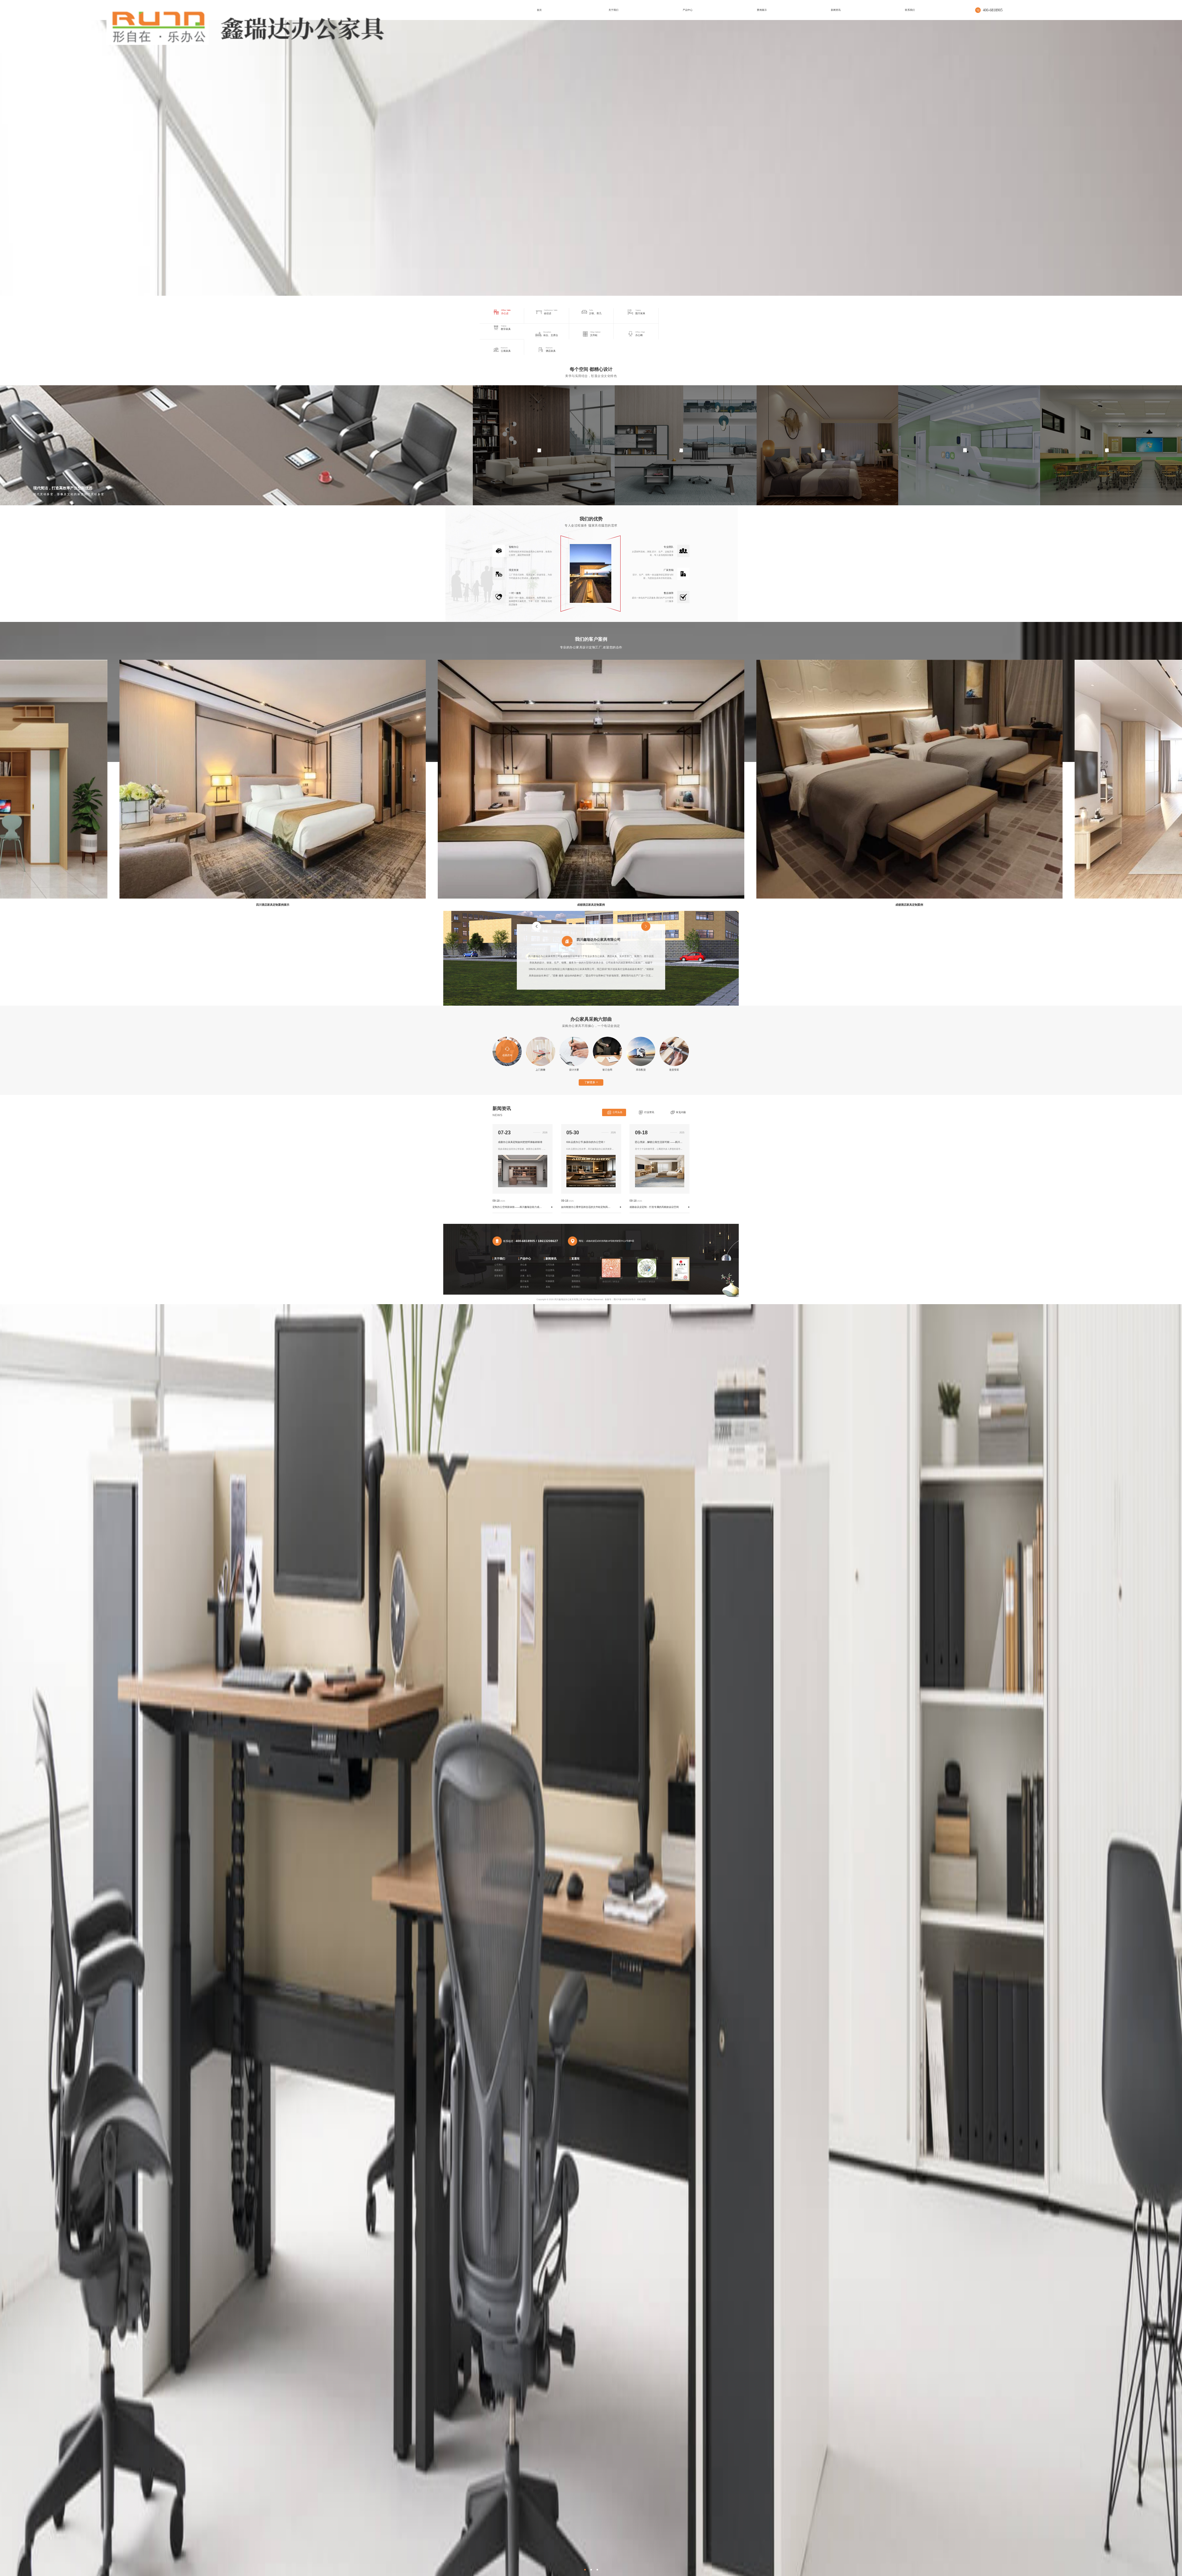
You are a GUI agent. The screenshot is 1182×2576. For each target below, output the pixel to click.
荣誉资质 (499, 1276)
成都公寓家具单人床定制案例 (909, 905)
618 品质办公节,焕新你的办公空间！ (586, 1142)
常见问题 (681, 1112)
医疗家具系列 (965, 445)
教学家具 (525, 1287)
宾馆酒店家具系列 (823, 445)
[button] (585, 2570)
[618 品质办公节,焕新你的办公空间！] (591, 1186)
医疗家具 (525, 1281)
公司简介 (499, 1265)
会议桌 (523, 1270)
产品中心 (525, 1259)
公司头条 (617, 1112)
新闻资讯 (551, 1259)
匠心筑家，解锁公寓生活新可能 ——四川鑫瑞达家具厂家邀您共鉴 (660, 1142)
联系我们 (576, 1287)
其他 (548, 1287)
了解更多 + (591, 1082)
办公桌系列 (681, 445)
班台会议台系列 (215, 445)
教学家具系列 (1107, 445)
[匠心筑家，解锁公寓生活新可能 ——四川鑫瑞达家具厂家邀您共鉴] (660, 1186)
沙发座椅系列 (539, 445)
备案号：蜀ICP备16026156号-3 (620, 1299)
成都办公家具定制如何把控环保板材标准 (520, 1142)
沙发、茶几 (526, 1276)
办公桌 (523, 1265)
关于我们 (500, 1259)
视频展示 (499, 1270)
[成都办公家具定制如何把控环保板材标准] (523, 1186)
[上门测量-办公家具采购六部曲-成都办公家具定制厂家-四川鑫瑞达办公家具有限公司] (245, 26)
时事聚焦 (550, 1281)
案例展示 (576, 1276)
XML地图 (641, 1299)
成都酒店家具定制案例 (273, 905)
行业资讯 (649, 1112)
